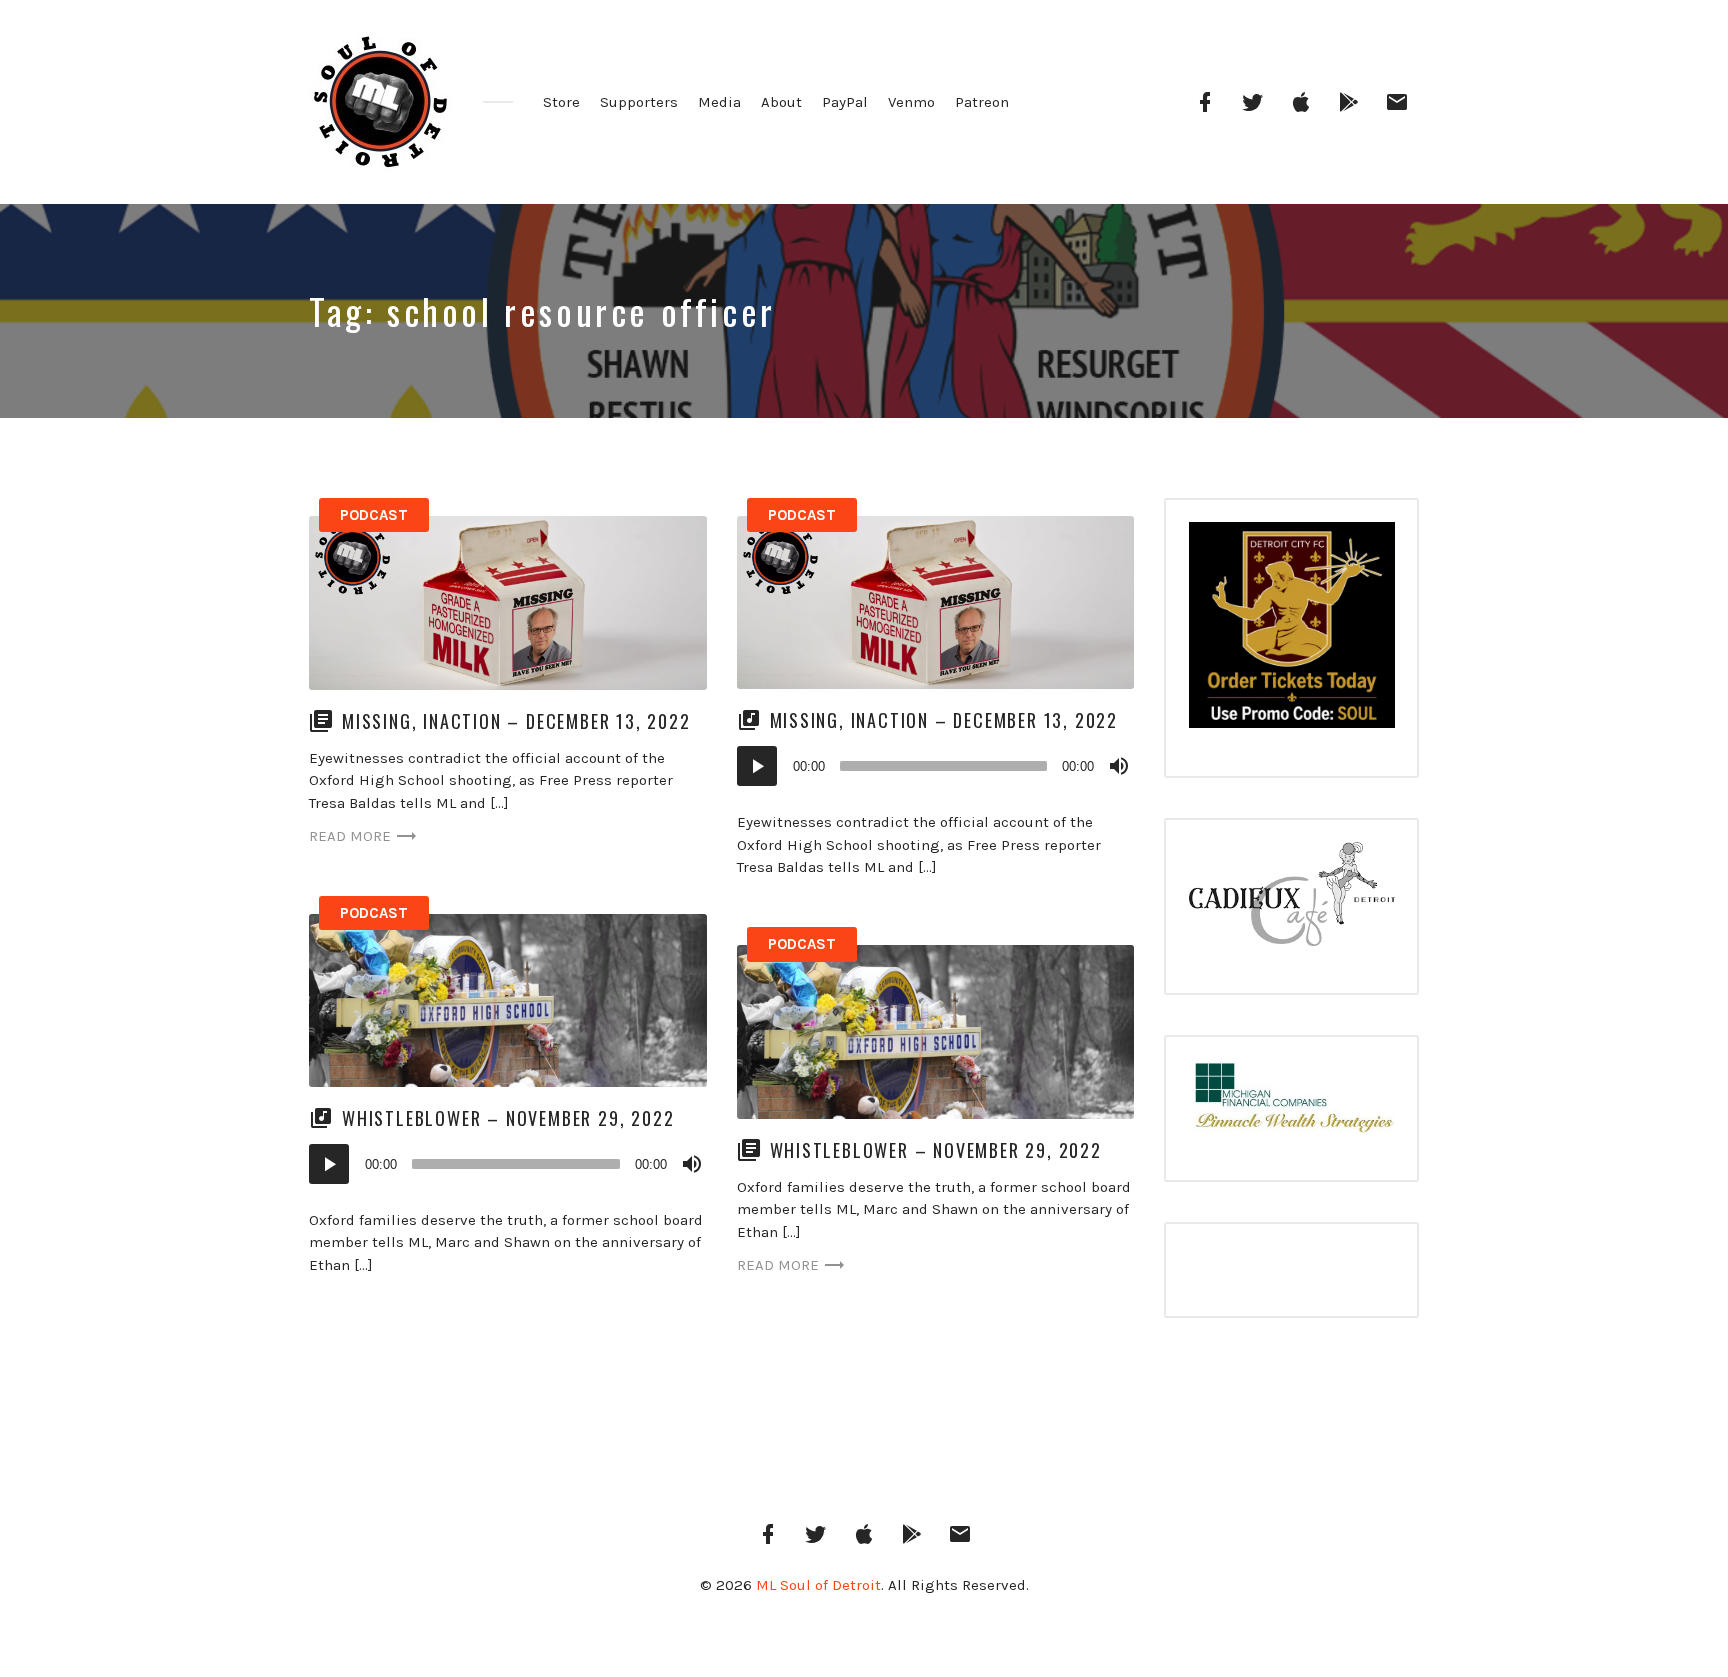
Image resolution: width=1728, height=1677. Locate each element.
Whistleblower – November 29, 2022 (508, 1118)
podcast (374, 515)
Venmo (911, 102)
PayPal (845, 102)
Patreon (982, 102)
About (781, 102)
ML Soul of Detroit (818, 1585)
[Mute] (1119, 766)
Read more (350, 836)
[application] (936, 766)
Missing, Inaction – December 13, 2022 (516, 721)
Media (719, 102)
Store (561, 102)
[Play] (757, 766)
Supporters (639, 102)
